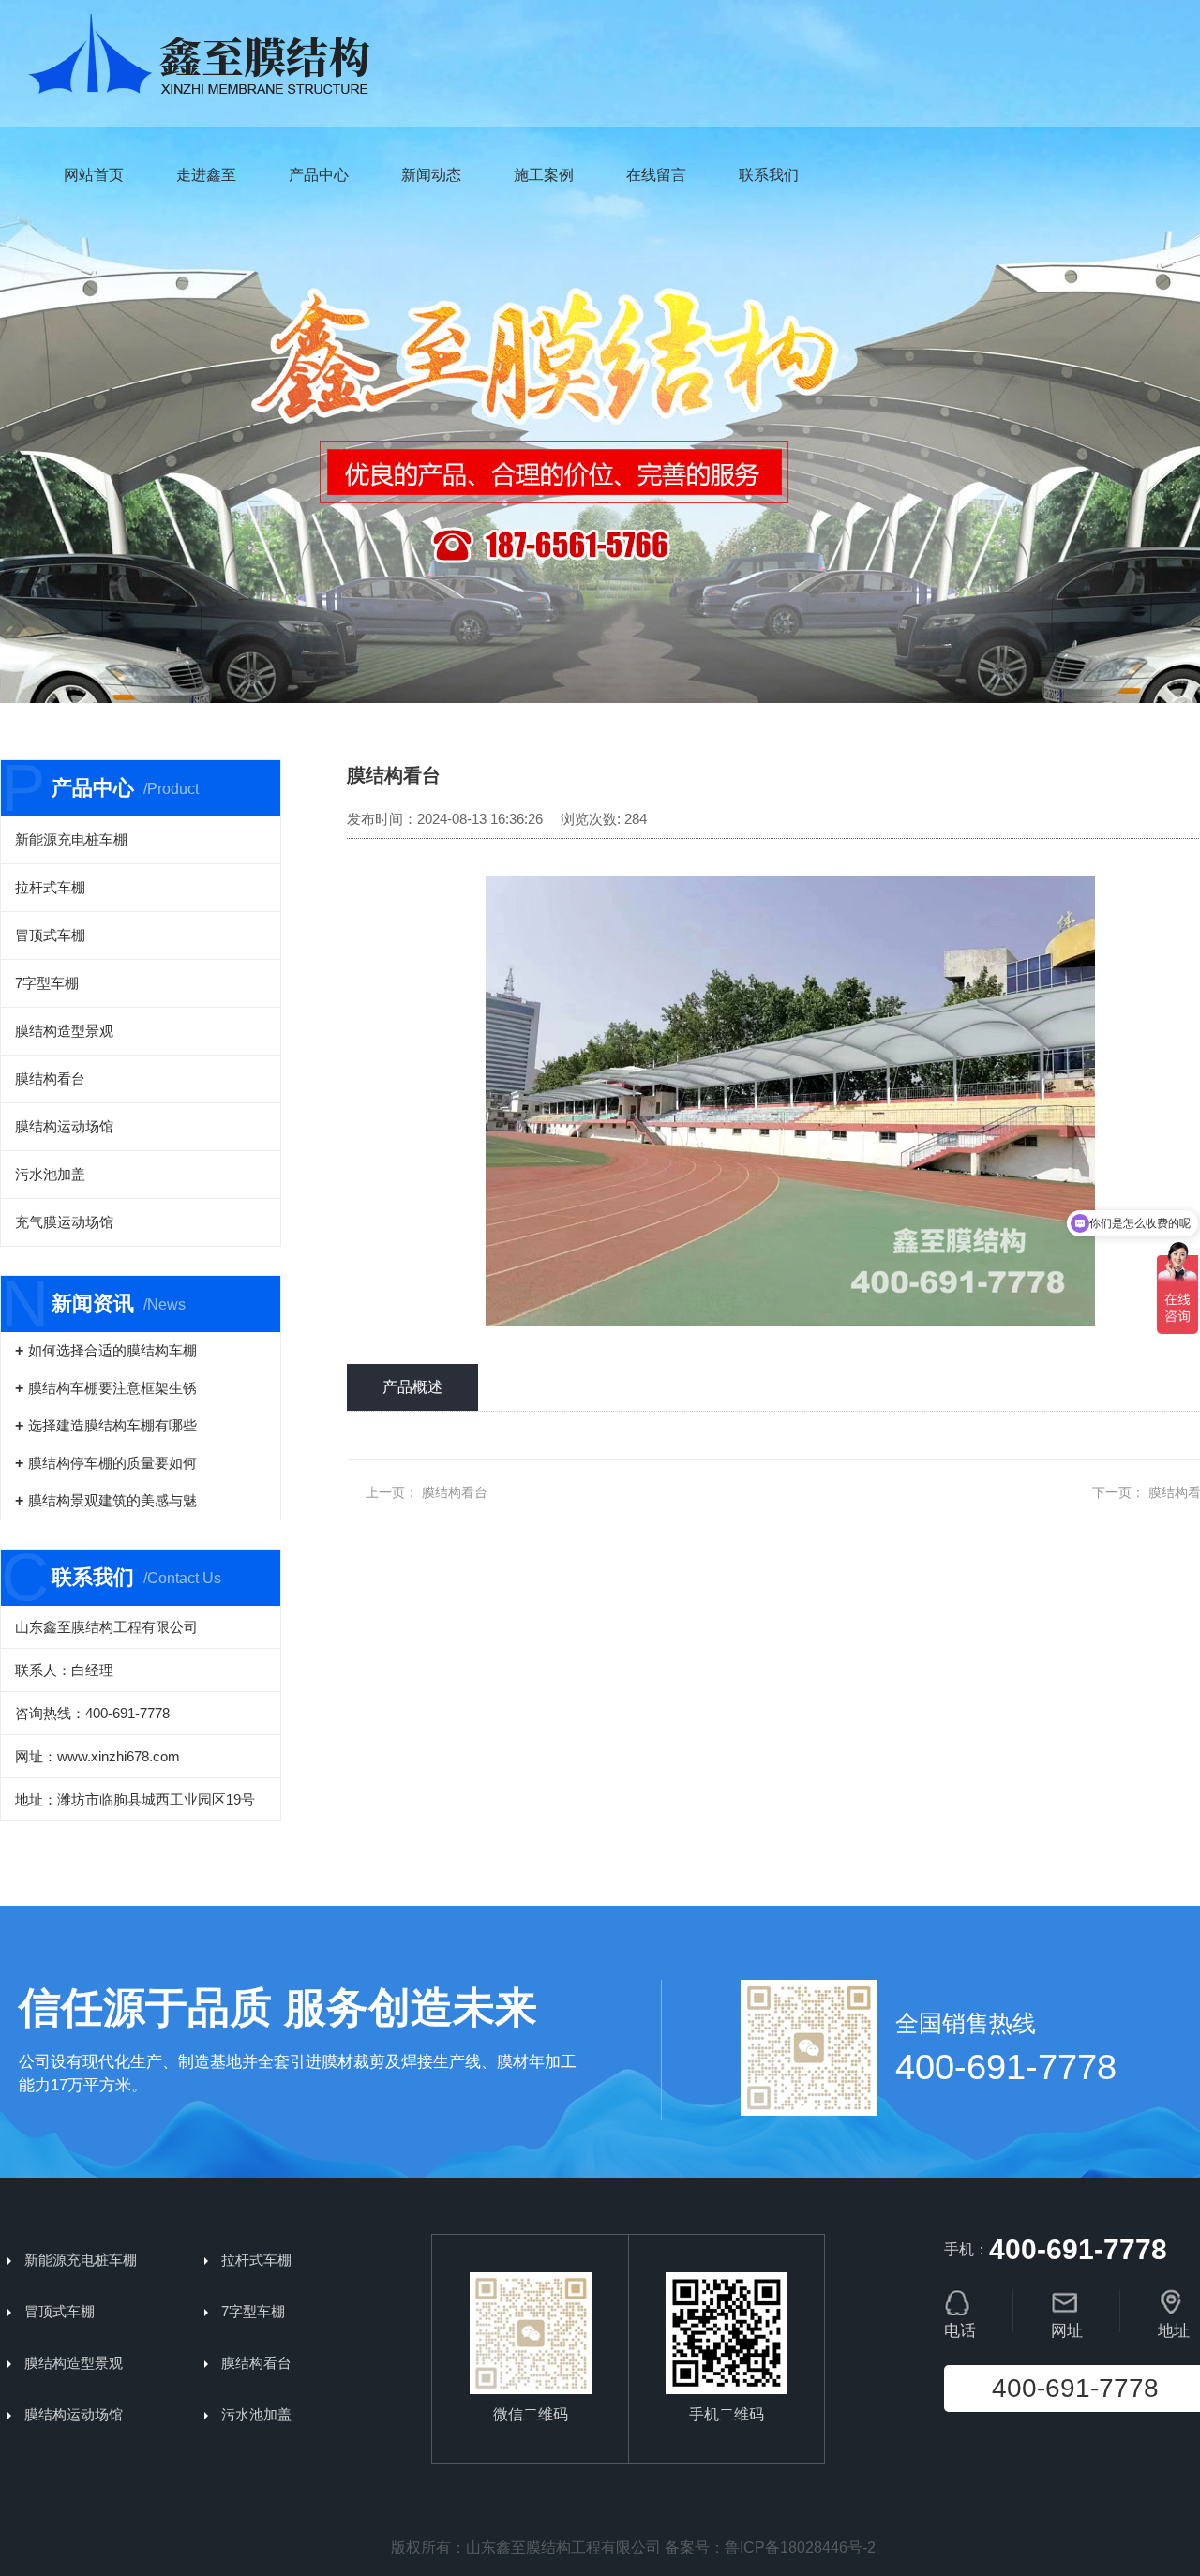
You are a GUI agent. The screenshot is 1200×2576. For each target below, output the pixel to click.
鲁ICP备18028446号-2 (800, 2547)
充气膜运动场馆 (64, 1222)
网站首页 (94, 175)
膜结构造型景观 (64, 1031)
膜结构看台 (50, 1078)
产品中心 (319, 175)
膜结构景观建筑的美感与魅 (112, 1500)
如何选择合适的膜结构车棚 (112, 1350)
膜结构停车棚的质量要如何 (112, 1463)
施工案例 (544, 175)
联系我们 (769, 175)
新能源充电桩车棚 (71, 839)
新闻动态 (431, 175)
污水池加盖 (50, 1174)
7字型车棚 (47, 983)
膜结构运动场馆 (64, 1126)
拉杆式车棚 (50, 887)
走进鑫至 (206, 175)
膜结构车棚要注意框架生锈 (112, 1388)
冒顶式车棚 (50, 935)
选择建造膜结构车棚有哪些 (112, 1425)
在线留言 (656, 175)
